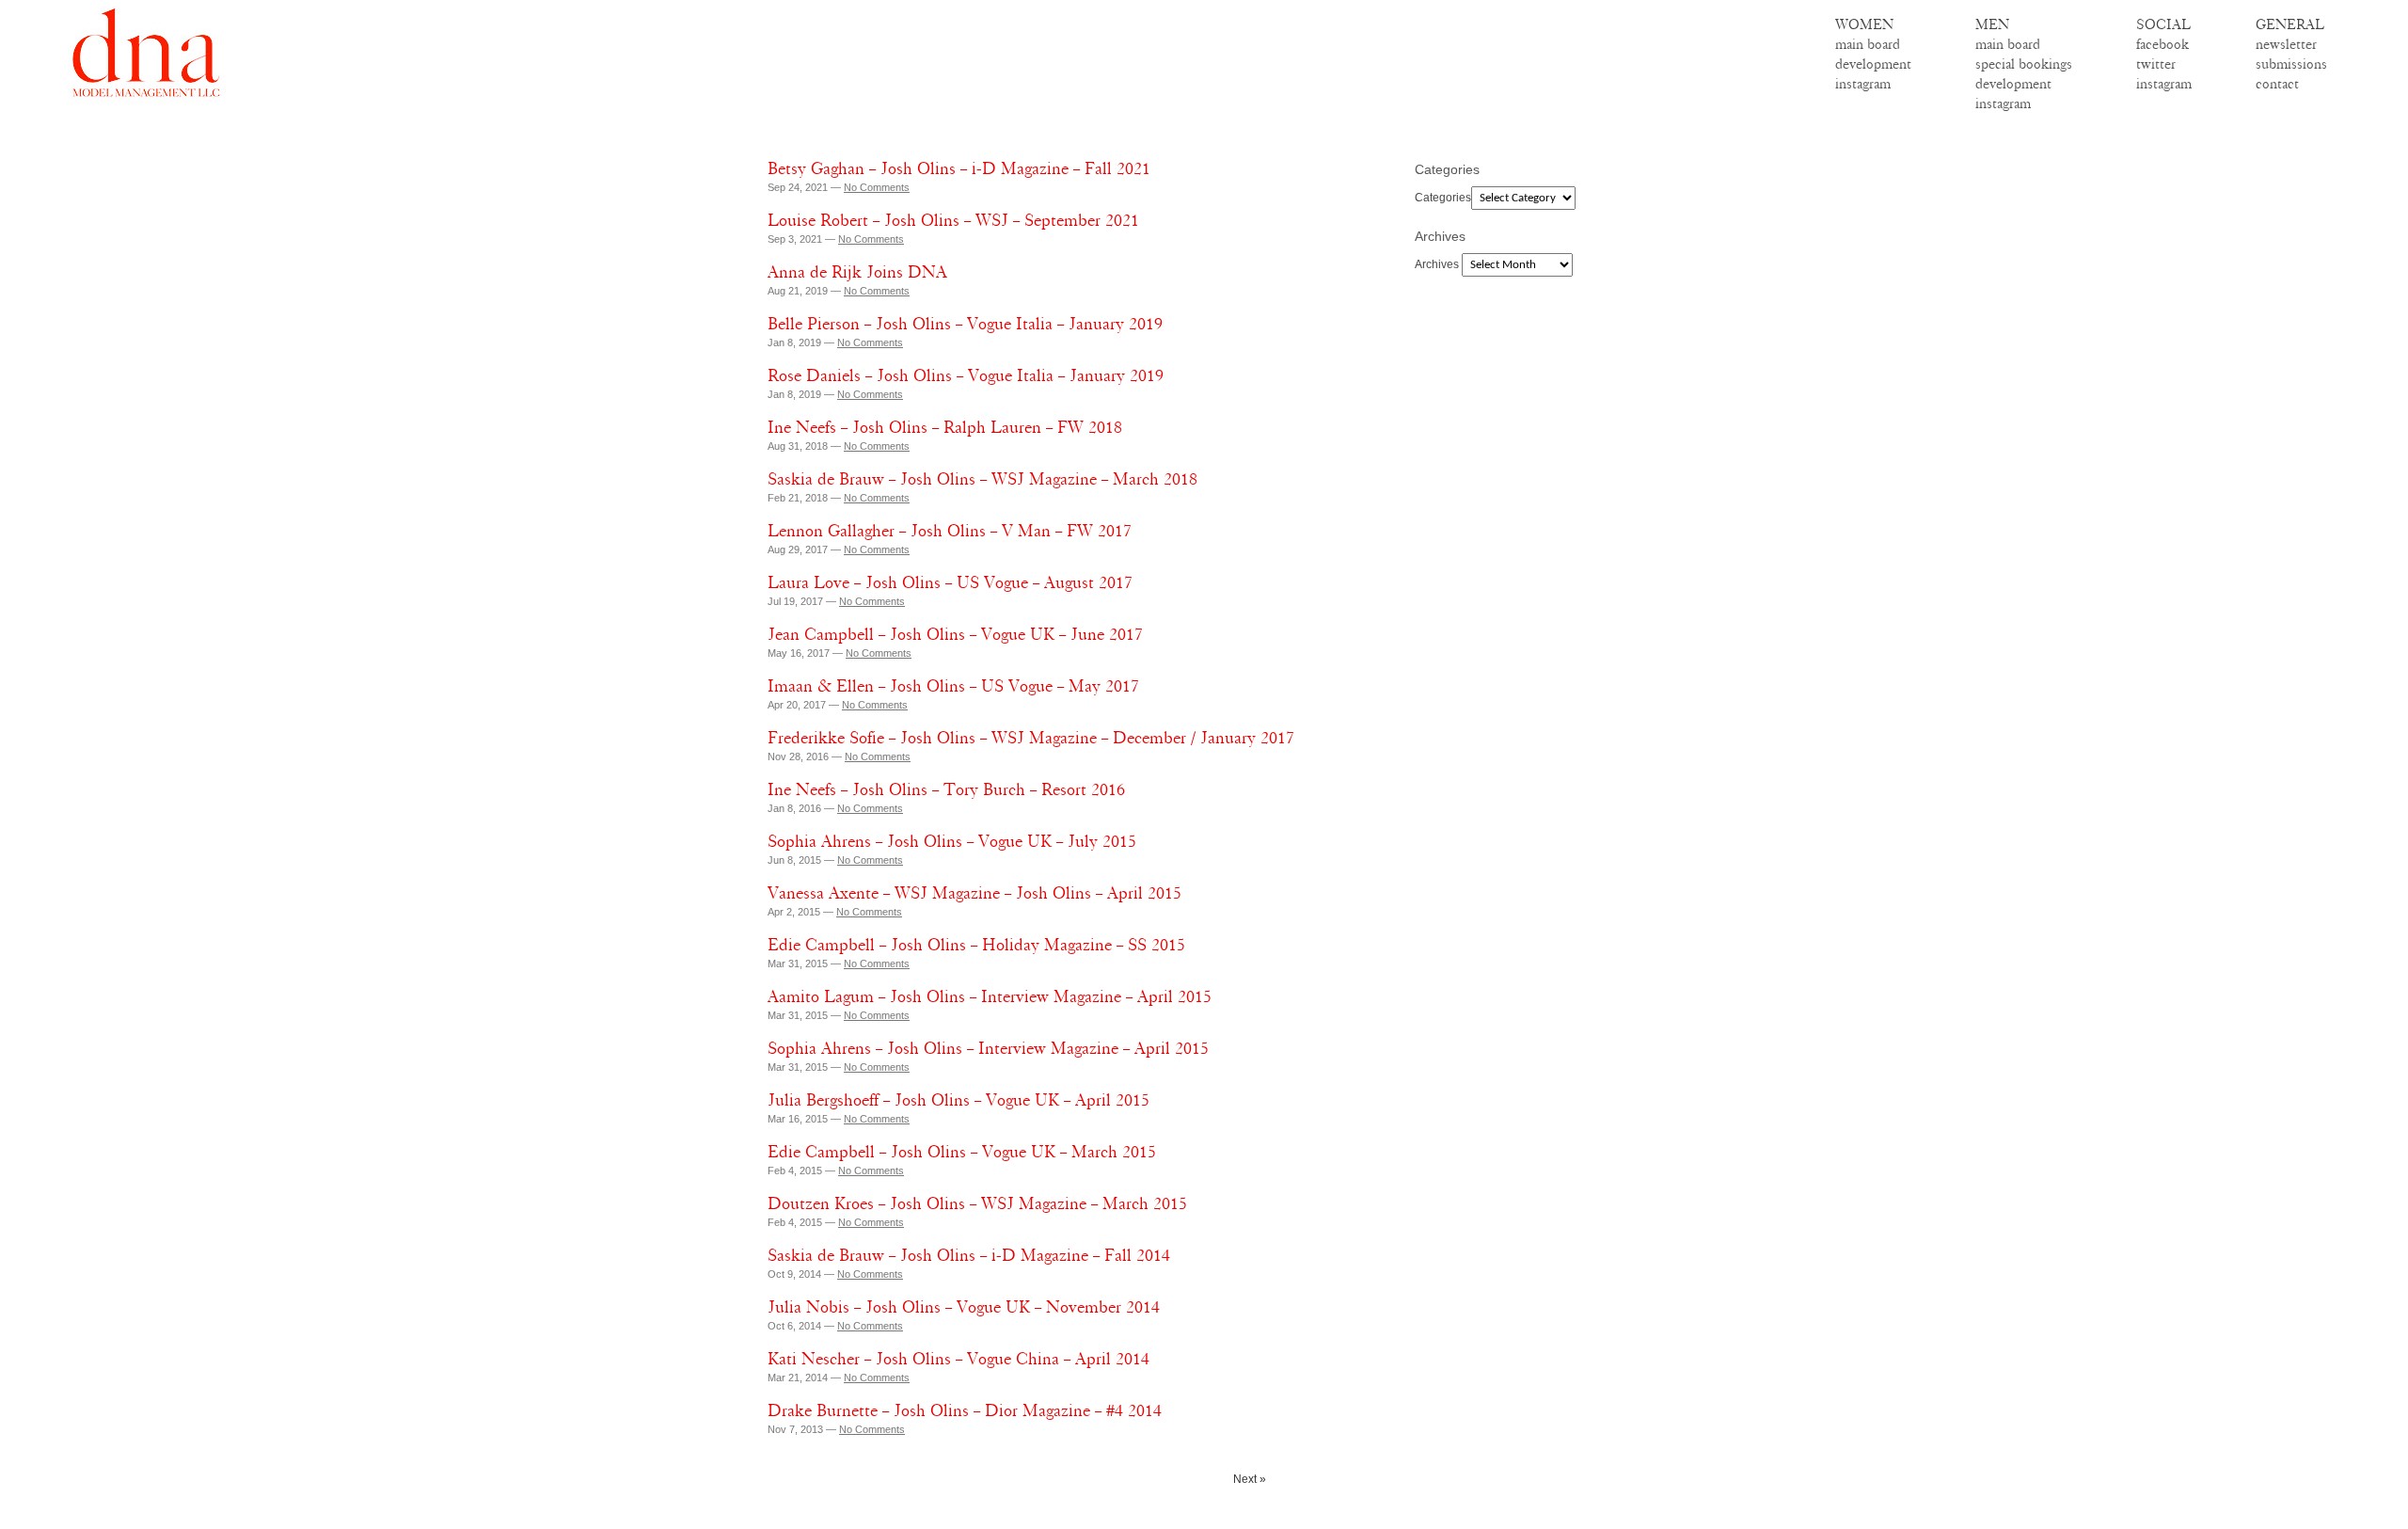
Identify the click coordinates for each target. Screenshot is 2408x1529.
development (1873, 64)
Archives (1437, 264)
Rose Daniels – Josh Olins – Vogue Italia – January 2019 (966, 375)
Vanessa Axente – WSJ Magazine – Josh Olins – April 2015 (974, 893)
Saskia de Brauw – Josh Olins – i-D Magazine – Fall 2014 (969, 1255)
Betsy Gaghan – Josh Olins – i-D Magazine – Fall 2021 (959, 168)
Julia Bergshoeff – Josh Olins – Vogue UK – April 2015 (958, 1100)
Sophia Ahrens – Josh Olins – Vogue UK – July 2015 (952, 841)
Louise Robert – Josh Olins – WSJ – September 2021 (953, 220)
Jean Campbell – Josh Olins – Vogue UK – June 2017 (955, 634)
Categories (1443, 198)
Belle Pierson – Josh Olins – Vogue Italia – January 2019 (965, 324)
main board (1868, 44)
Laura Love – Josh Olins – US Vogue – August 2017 (950, 582)
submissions (2291, 64)
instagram (1863, 84)
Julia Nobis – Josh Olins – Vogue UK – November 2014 (964, 1307)
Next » (1250, 1479)
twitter (2156, 64)
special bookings (2024, 64)
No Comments (877, 187)
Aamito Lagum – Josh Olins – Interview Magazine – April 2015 (990, 996)
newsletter (2286, 44)
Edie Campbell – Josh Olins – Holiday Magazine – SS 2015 (976, 945)
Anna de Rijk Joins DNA (857, 272)
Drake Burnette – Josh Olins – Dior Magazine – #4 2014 (965, 1410)
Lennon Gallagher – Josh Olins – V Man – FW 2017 (950, 531)
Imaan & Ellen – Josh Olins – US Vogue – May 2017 (953, 686)
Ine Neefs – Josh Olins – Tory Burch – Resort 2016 (946, 789)
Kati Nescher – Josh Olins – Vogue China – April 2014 (958, 1359)
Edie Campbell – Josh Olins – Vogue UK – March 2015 (962, 1152)
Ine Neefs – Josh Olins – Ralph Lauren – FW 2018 (945, 427)
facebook (2162, 44)
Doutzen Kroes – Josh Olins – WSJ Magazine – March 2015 (977, 1203)
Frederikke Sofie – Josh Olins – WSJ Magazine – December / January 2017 (1031, 738)
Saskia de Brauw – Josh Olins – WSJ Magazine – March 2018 (982, 479)
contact (2277, 84)
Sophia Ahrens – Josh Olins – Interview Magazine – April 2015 (988, 1048)
